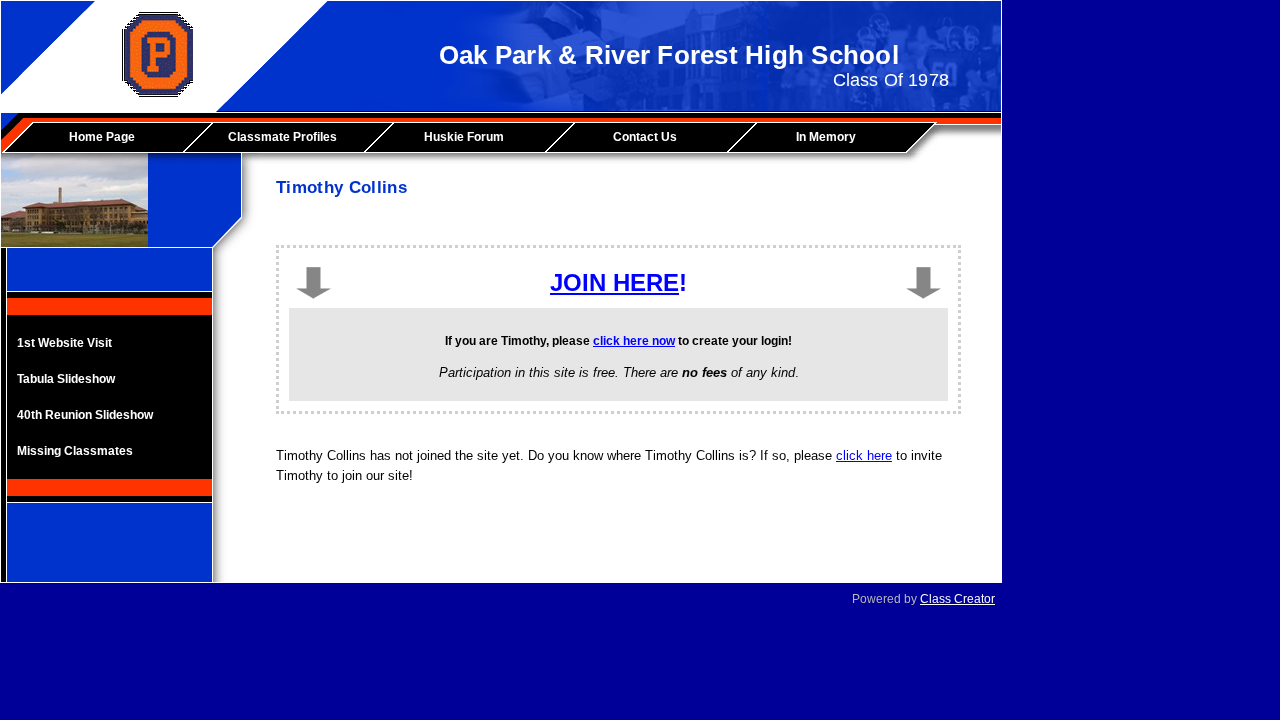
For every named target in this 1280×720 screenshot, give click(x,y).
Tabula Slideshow (66, 379)
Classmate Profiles (282, 137)
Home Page (102, 137)
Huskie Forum (464, 137)
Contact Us (645, 137)
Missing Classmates (75, 451)
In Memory (826, 137)
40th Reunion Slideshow (85, 415)
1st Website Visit (64, 343)
